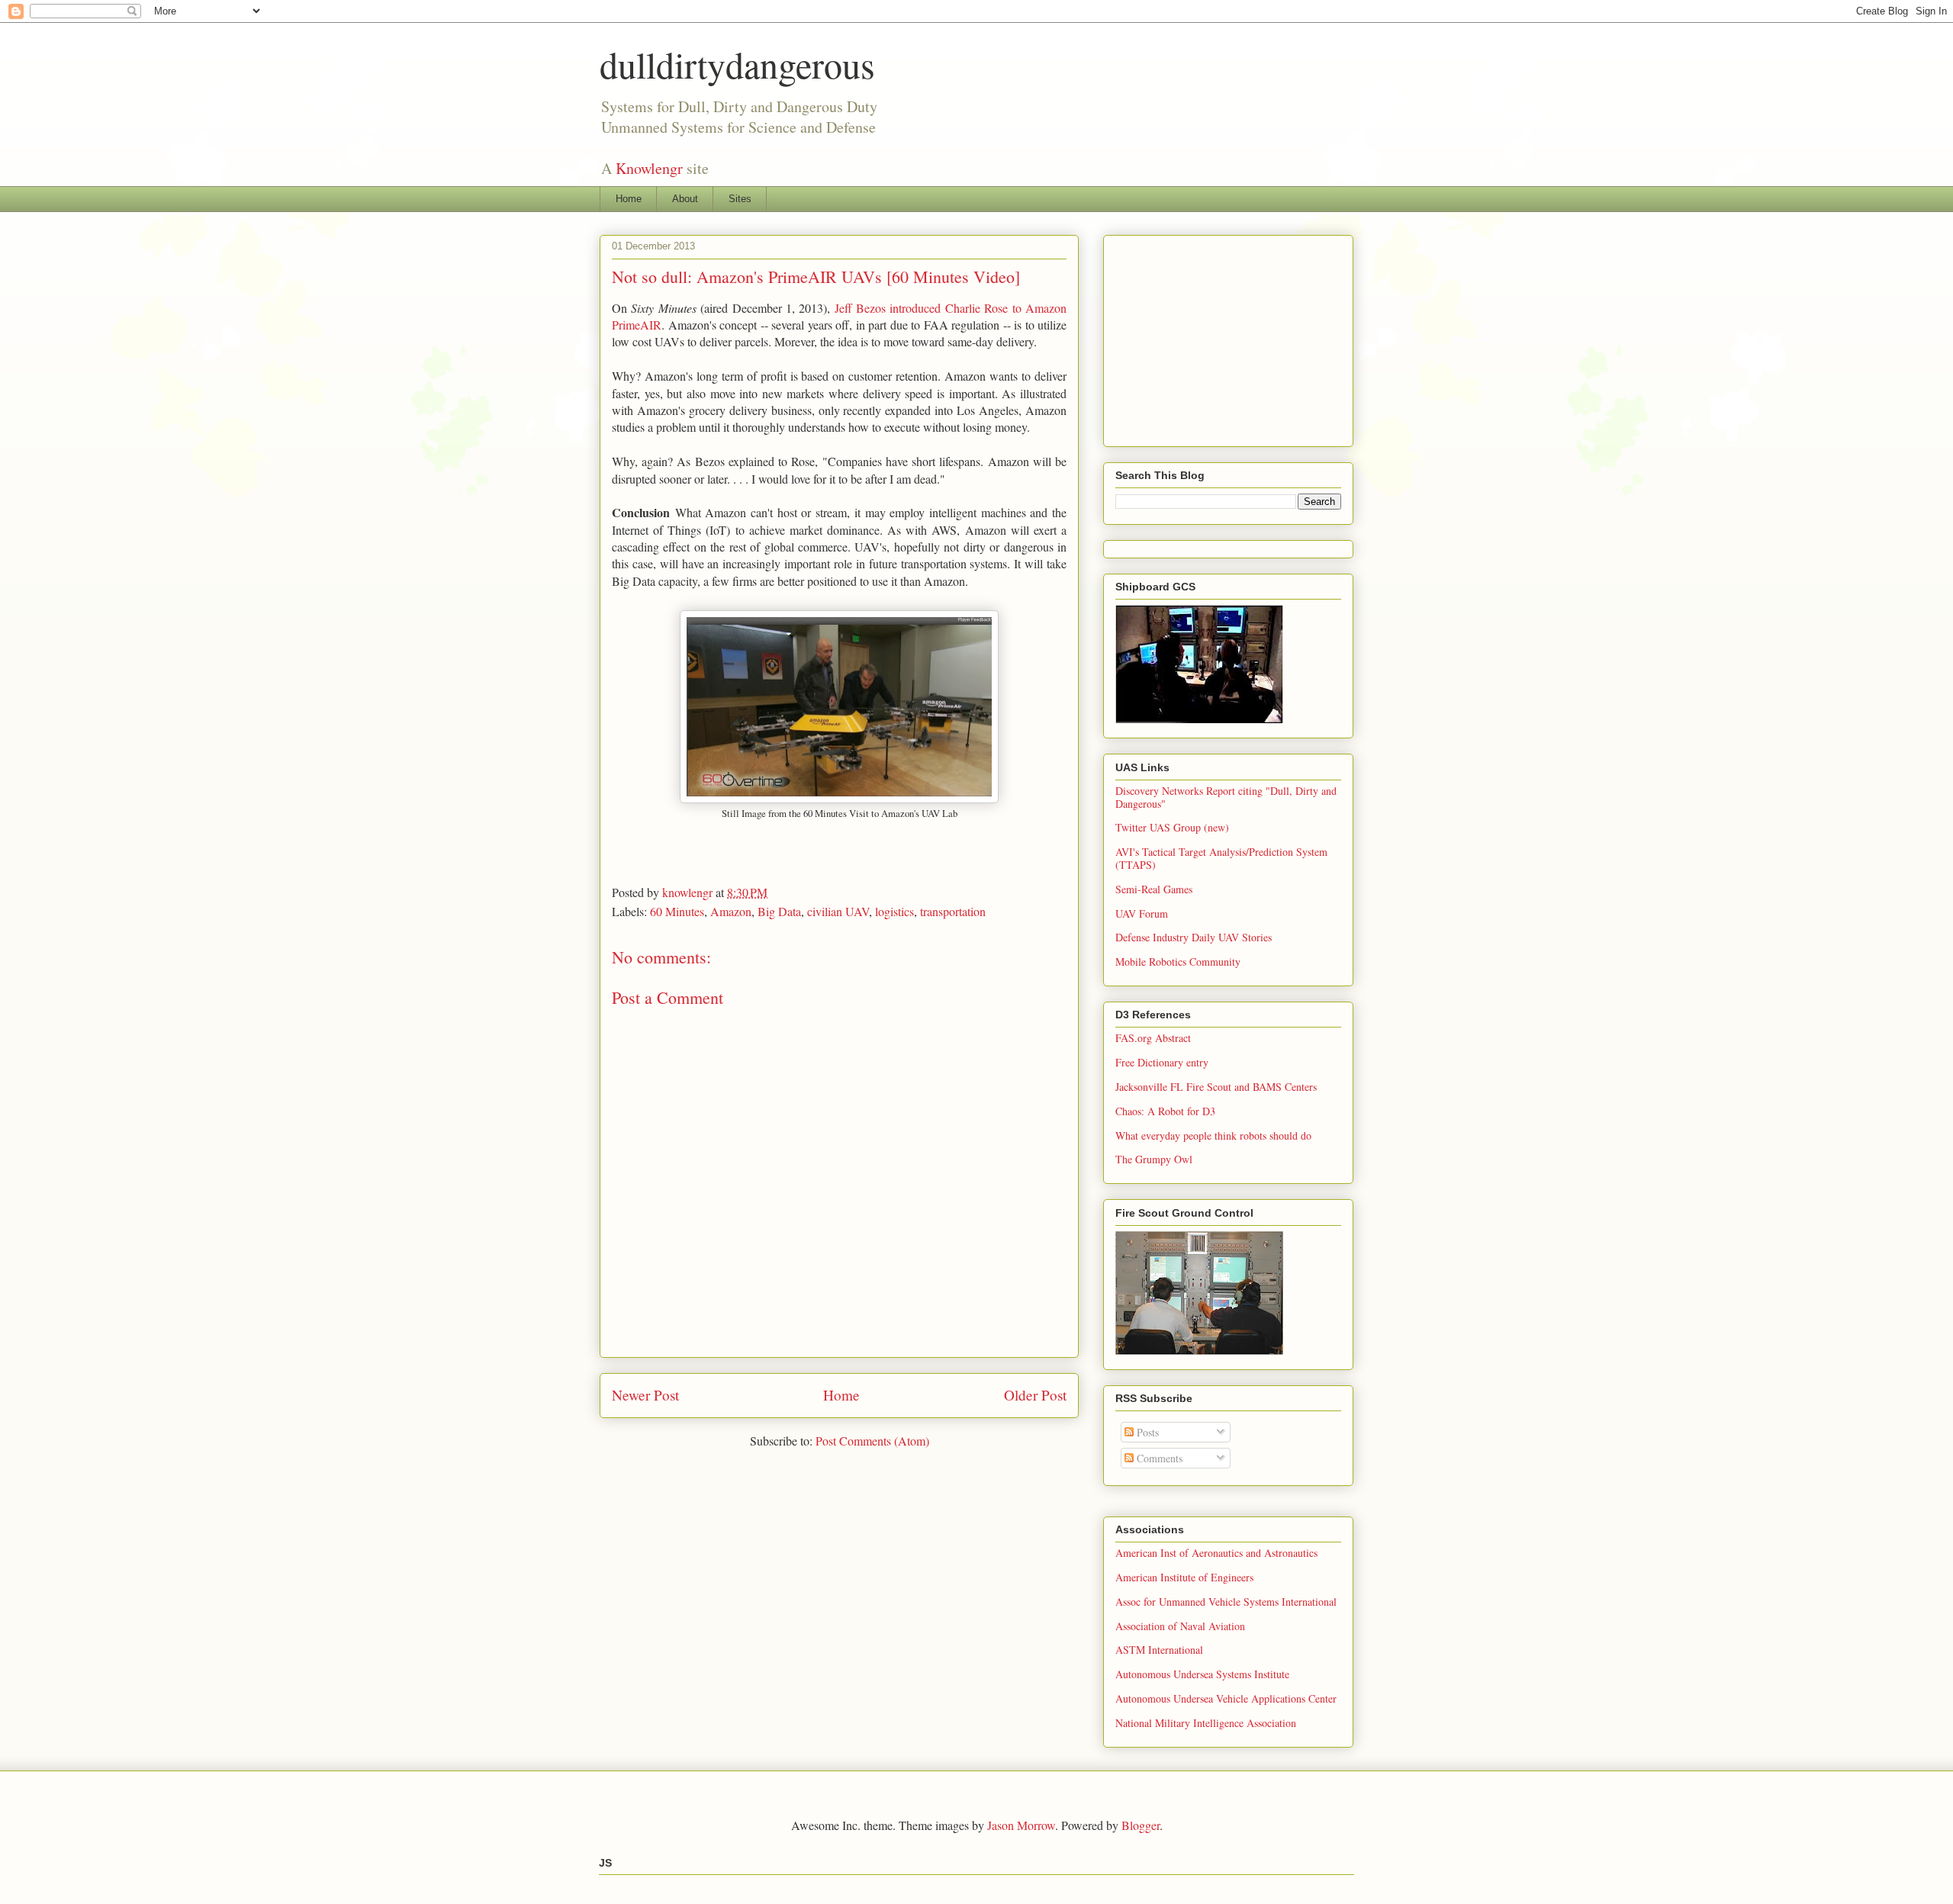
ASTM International (1159, 1650)
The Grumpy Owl (1154, 1159)
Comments (1158, 1458)
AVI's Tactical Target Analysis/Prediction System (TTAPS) (1221, 858)
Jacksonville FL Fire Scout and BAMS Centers (1216, 1087)
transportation (953, 911)
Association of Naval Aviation (1180, 1626)
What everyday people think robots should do (1213, 1135)
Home (629, 199)
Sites (740, 199)
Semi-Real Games (1154, 889)
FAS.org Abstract (1153, 1038)
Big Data (779, 911)
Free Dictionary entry (1162, 1062)
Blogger (1141, 1825)
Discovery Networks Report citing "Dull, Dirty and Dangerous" (1226, 797)
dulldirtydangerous (737, 64)
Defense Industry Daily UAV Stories (1194, 937)
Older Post (1035, 1395)
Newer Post (645, 1395)
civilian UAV (838, 911)
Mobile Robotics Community (1178, 962)
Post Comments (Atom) (872, 1441)
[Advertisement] (1230, 336)
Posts (1146, 1432)
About (685, 199)
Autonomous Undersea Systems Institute (1202, 1674)
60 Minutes (677, 911)
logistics (894, 911)
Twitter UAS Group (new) (1172, 827)
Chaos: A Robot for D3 (1165, 1111)
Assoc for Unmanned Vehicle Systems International (1226, 1602)
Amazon (731, 911)
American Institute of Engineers (1184, 1577)
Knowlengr (649, 168)
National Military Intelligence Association (1206, 1723)
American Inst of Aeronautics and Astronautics (1216, 1553)
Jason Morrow (1021, 1825)
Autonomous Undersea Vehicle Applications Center (1226, 1698)
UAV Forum (1142, 913)
